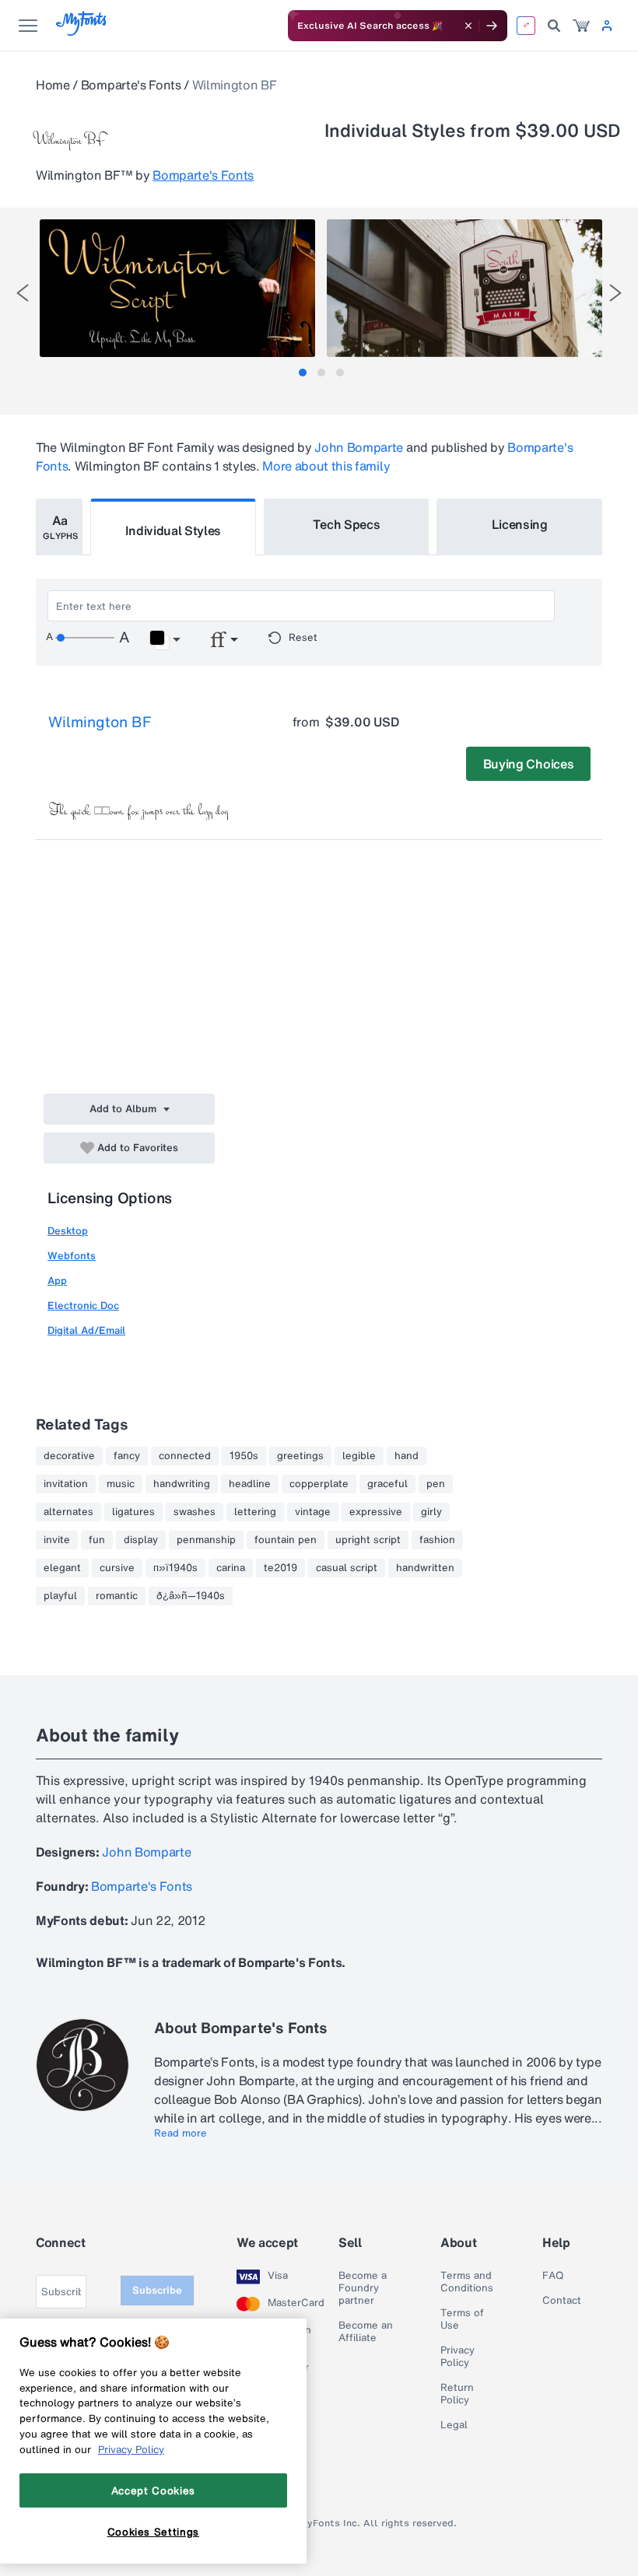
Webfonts (72, 1256)
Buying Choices (529, 764)
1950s (244, 1456)
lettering (255, 1512)
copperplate (319, 1484)
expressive (376, 1512)
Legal (454, 2425)
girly (431, 1512)
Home (53, 85)
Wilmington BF (100, 722)
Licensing (520, 524)
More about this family (326, 466)
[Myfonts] (82, 31)
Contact (562, 2301)
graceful (387, 1484)
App (57, 1281)
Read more (181, 2133)
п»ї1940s (175, 1568)
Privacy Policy (457, 2357)
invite (57, 1540)
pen (436, 1484)
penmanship (206, 1540)
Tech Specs (347, 524)
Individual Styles (174, 530)
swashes (195, 1512)
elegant (62, 1568)
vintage (313, 1512)
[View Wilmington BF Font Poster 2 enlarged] (464, 288)
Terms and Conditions (467, 2282)
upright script (368, 1540)
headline (250, 1484)
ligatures (133, 1512)
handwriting (182, 1484)
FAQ (553, 2276)
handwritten (425, 1568)
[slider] (85, 638)
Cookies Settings (154, 2532)
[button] (165, 640)
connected (185, 1456)
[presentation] (23, 293)
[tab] (303, 373)
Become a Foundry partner (363, 2288)
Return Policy (457, 2394)
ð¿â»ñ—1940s (191, 1596)
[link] (581, 26)
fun (97, 1540)
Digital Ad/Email (86, 1330)
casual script (347, 1568)
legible (359, 1456)
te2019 (280, 1568)
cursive (117, 1568)
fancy (127, 1456)
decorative (69, 1456)
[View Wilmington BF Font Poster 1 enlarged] (177, 288)
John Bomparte (359, 447)
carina (231, 1568)
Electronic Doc (83, 1305)
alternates (68, 1512)
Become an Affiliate (366, 2332)
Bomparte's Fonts (131, 85)
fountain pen (286, 1540)
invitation (66, 1484)
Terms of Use (462, 2319)
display (141, 1540)
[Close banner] (468, 26)
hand (407, 1456)
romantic (117, 1596)
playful (60, 1596)
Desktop (68, 1231)
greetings (300, 1456)
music (121, 1484)
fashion (437, 1540)
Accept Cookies (153, 2490)
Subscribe (157, 2290)
